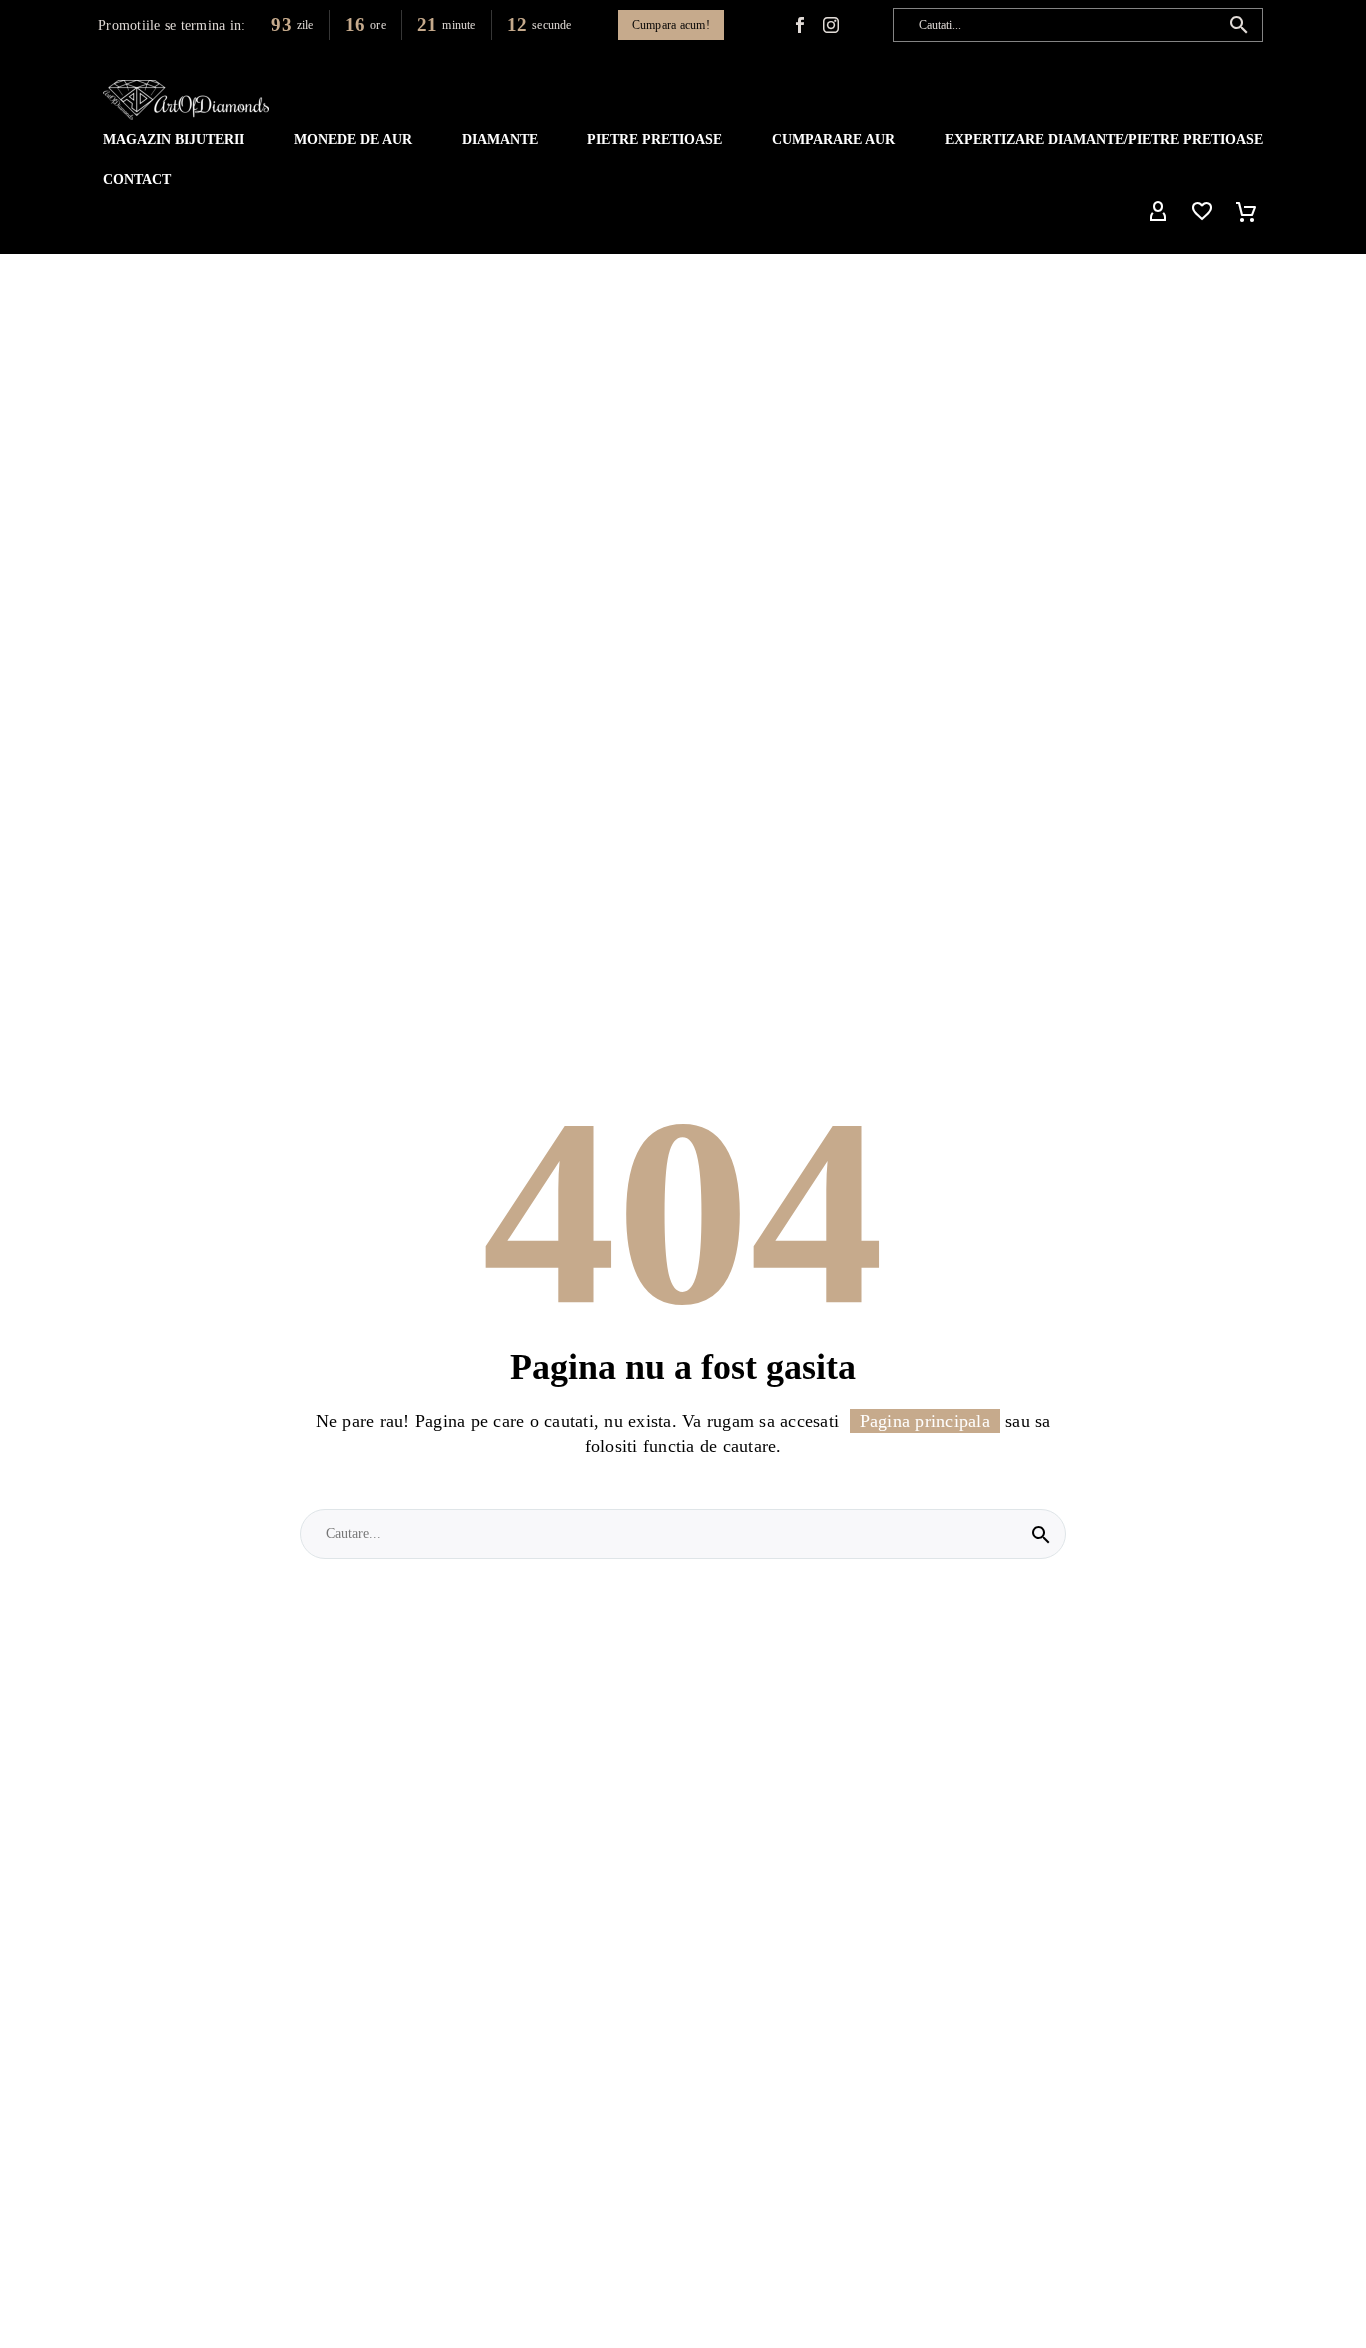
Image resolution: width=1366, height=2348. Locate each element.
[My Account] (1158, 212)
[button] (1239, 25)
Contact (137, 179)
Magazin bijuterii (173, 139)
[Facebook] (800, 25)
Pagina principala (925, 1421)
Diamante (500, 139)
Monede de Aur (353, 139)
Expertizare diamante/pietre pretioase (1104, 139)
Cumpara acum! (671, 25)
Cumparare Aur (833, 139)
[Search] (1041, 1534)
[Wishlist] (1202, 212)
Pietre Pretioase (654, 139)
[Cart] (1246, 212)
